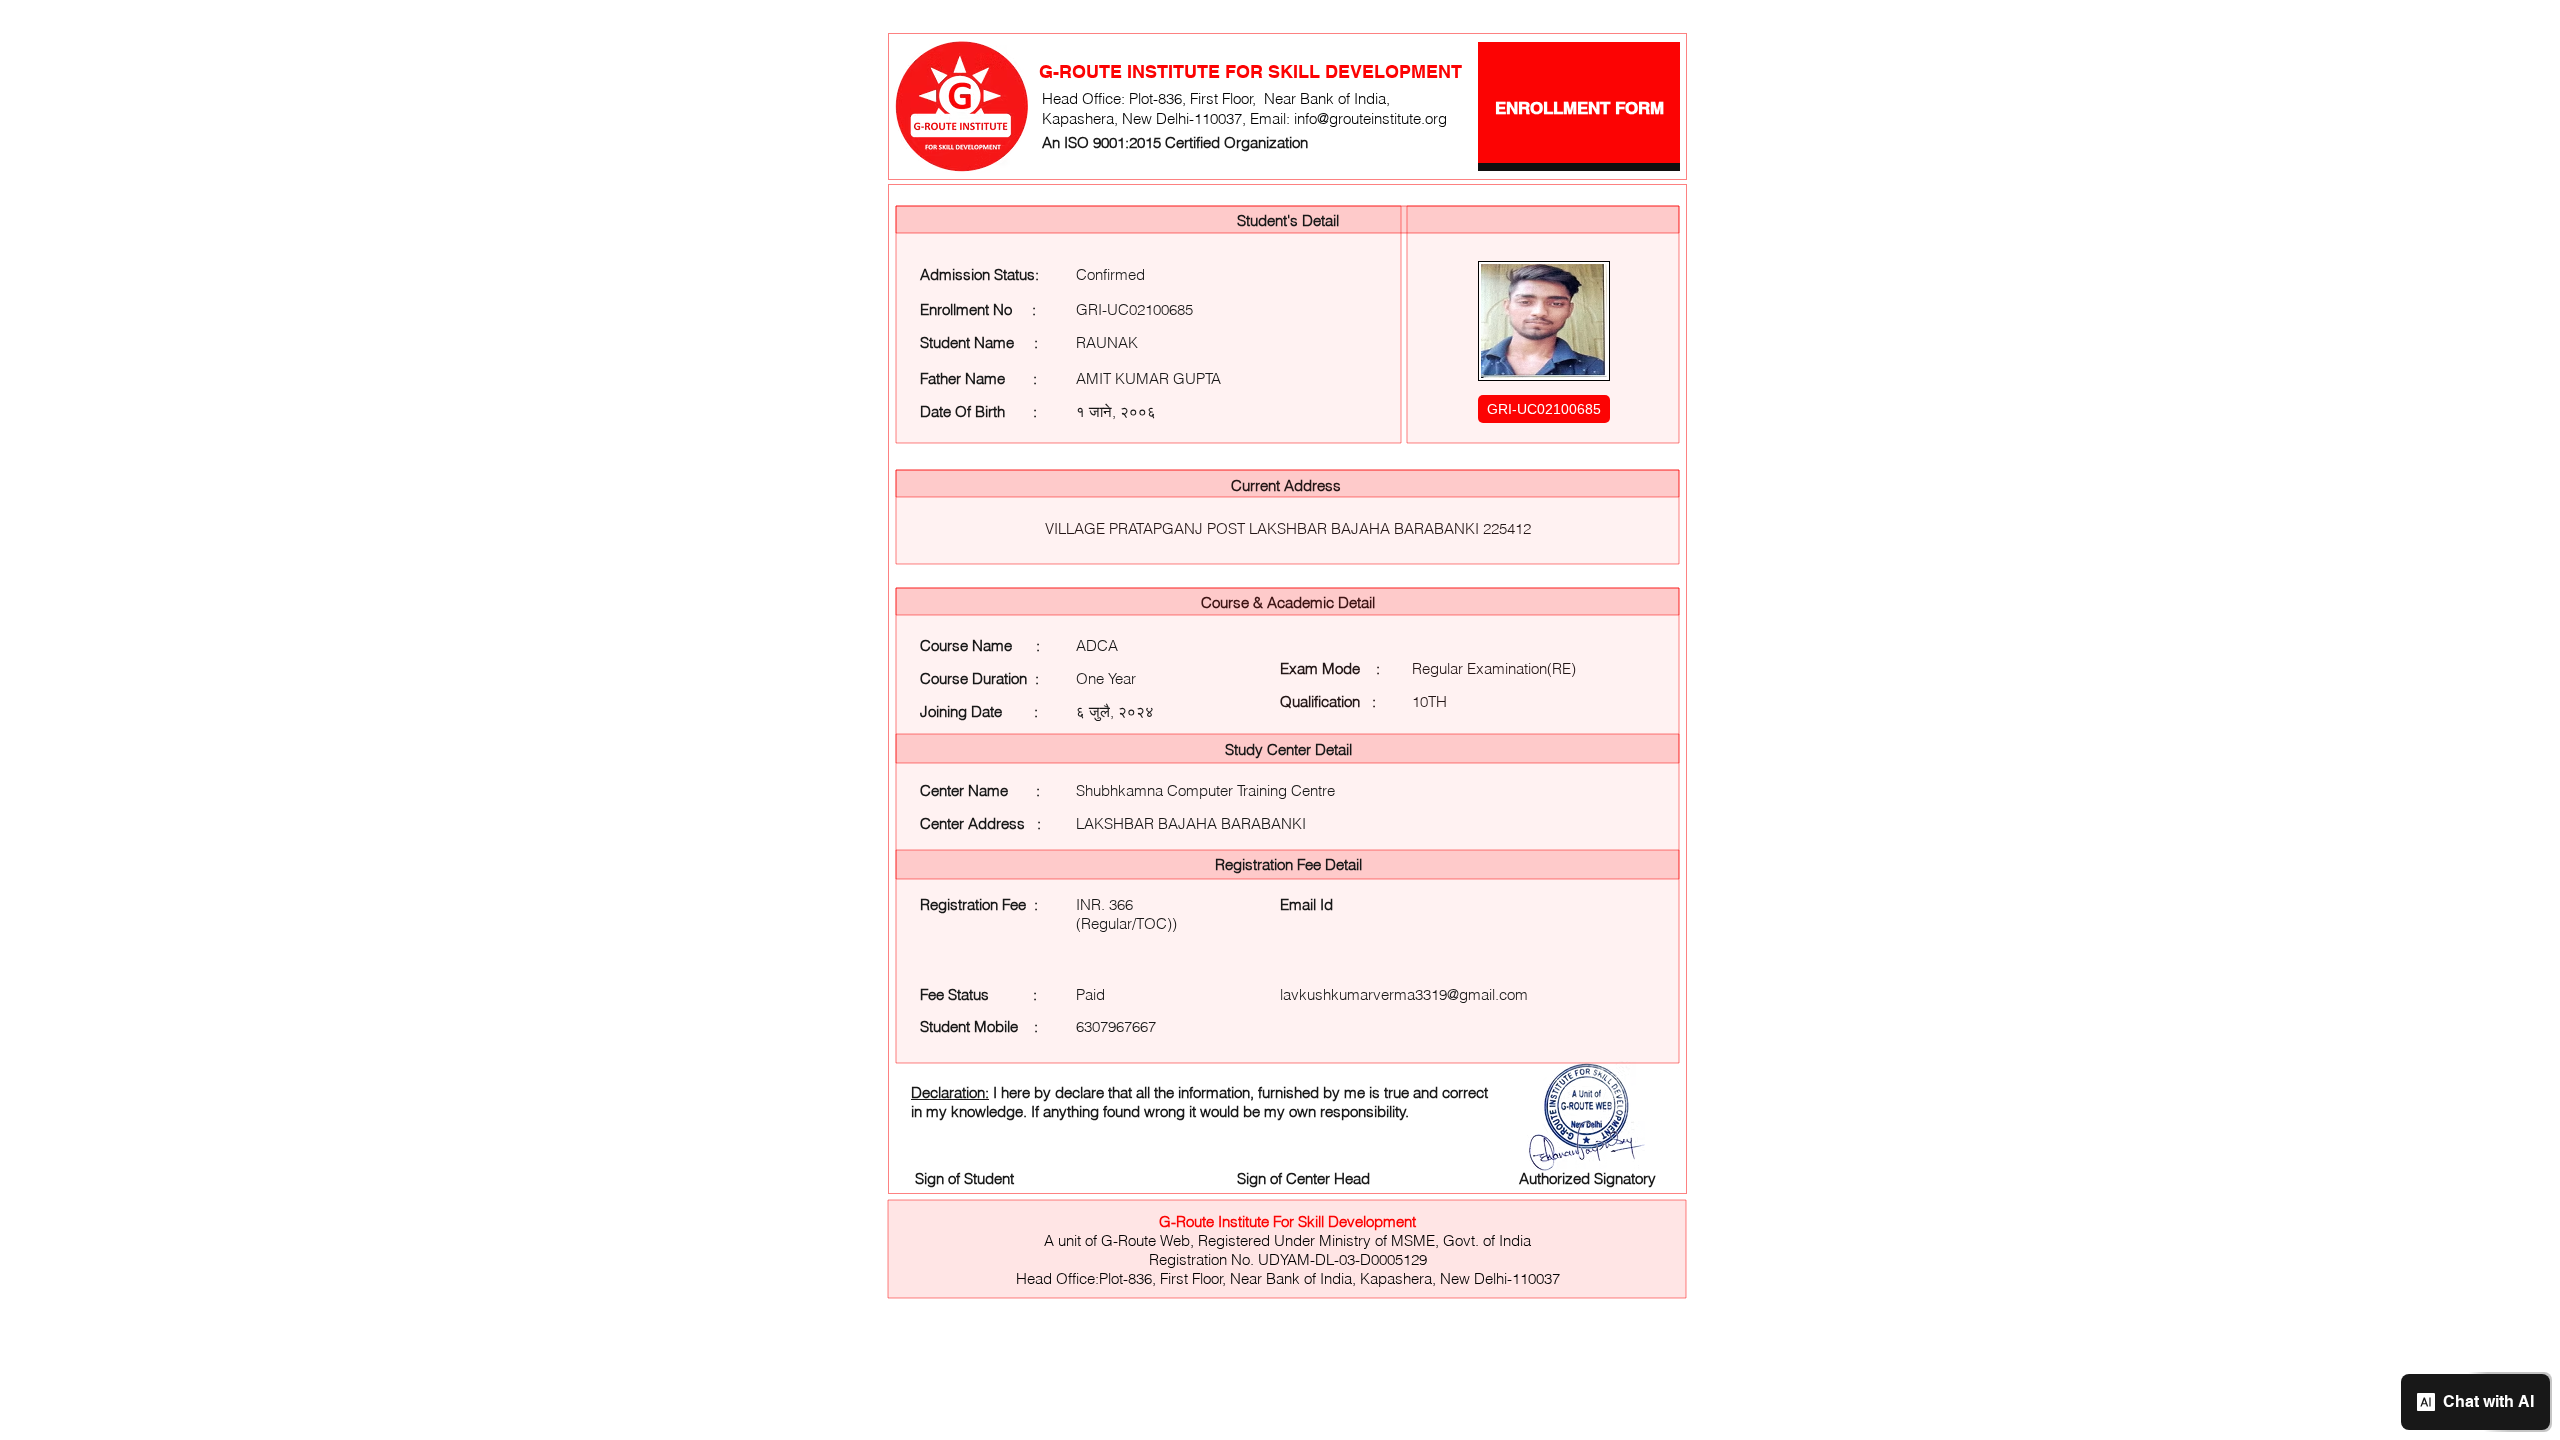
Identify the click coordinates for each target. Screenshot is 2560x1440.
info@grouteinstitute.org (1370, 118)
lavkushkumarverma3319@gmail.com (1404, 994)
